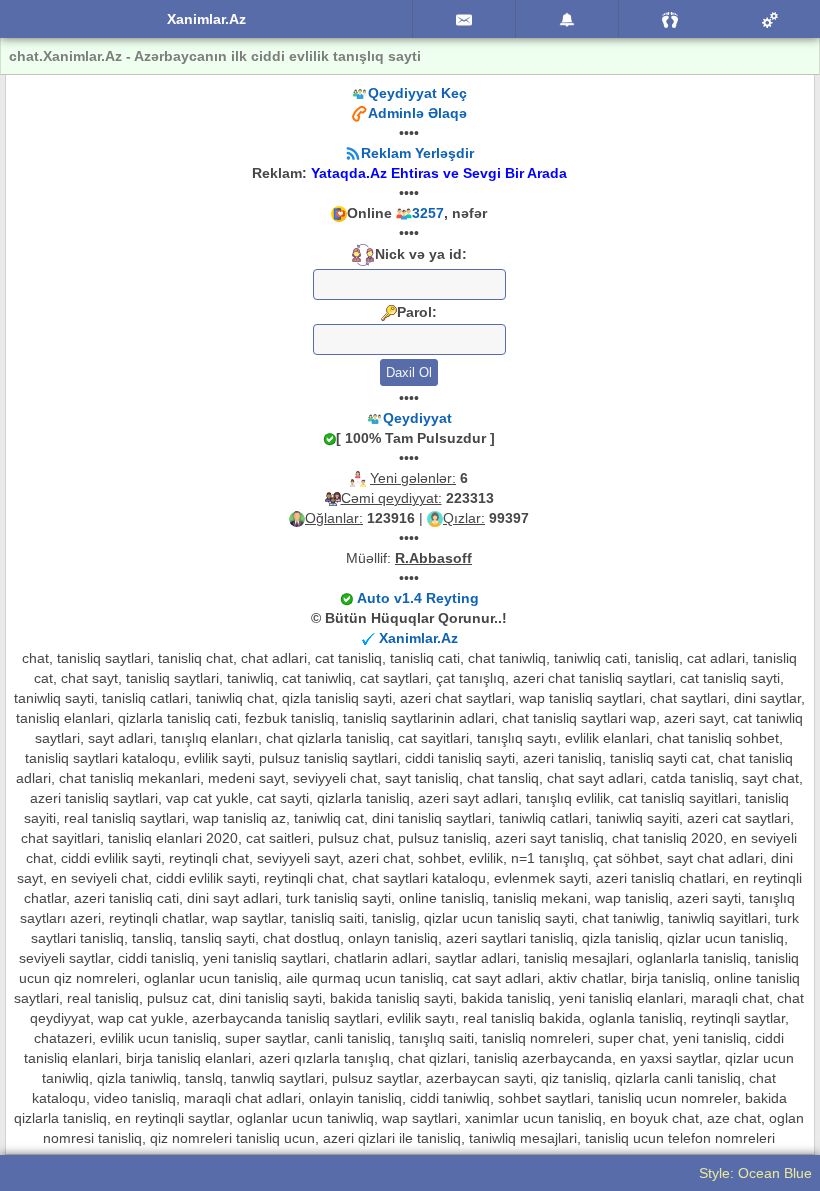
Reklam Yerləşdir (417, 153)
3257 (428, 213)
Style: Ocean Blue (755, 1173)
